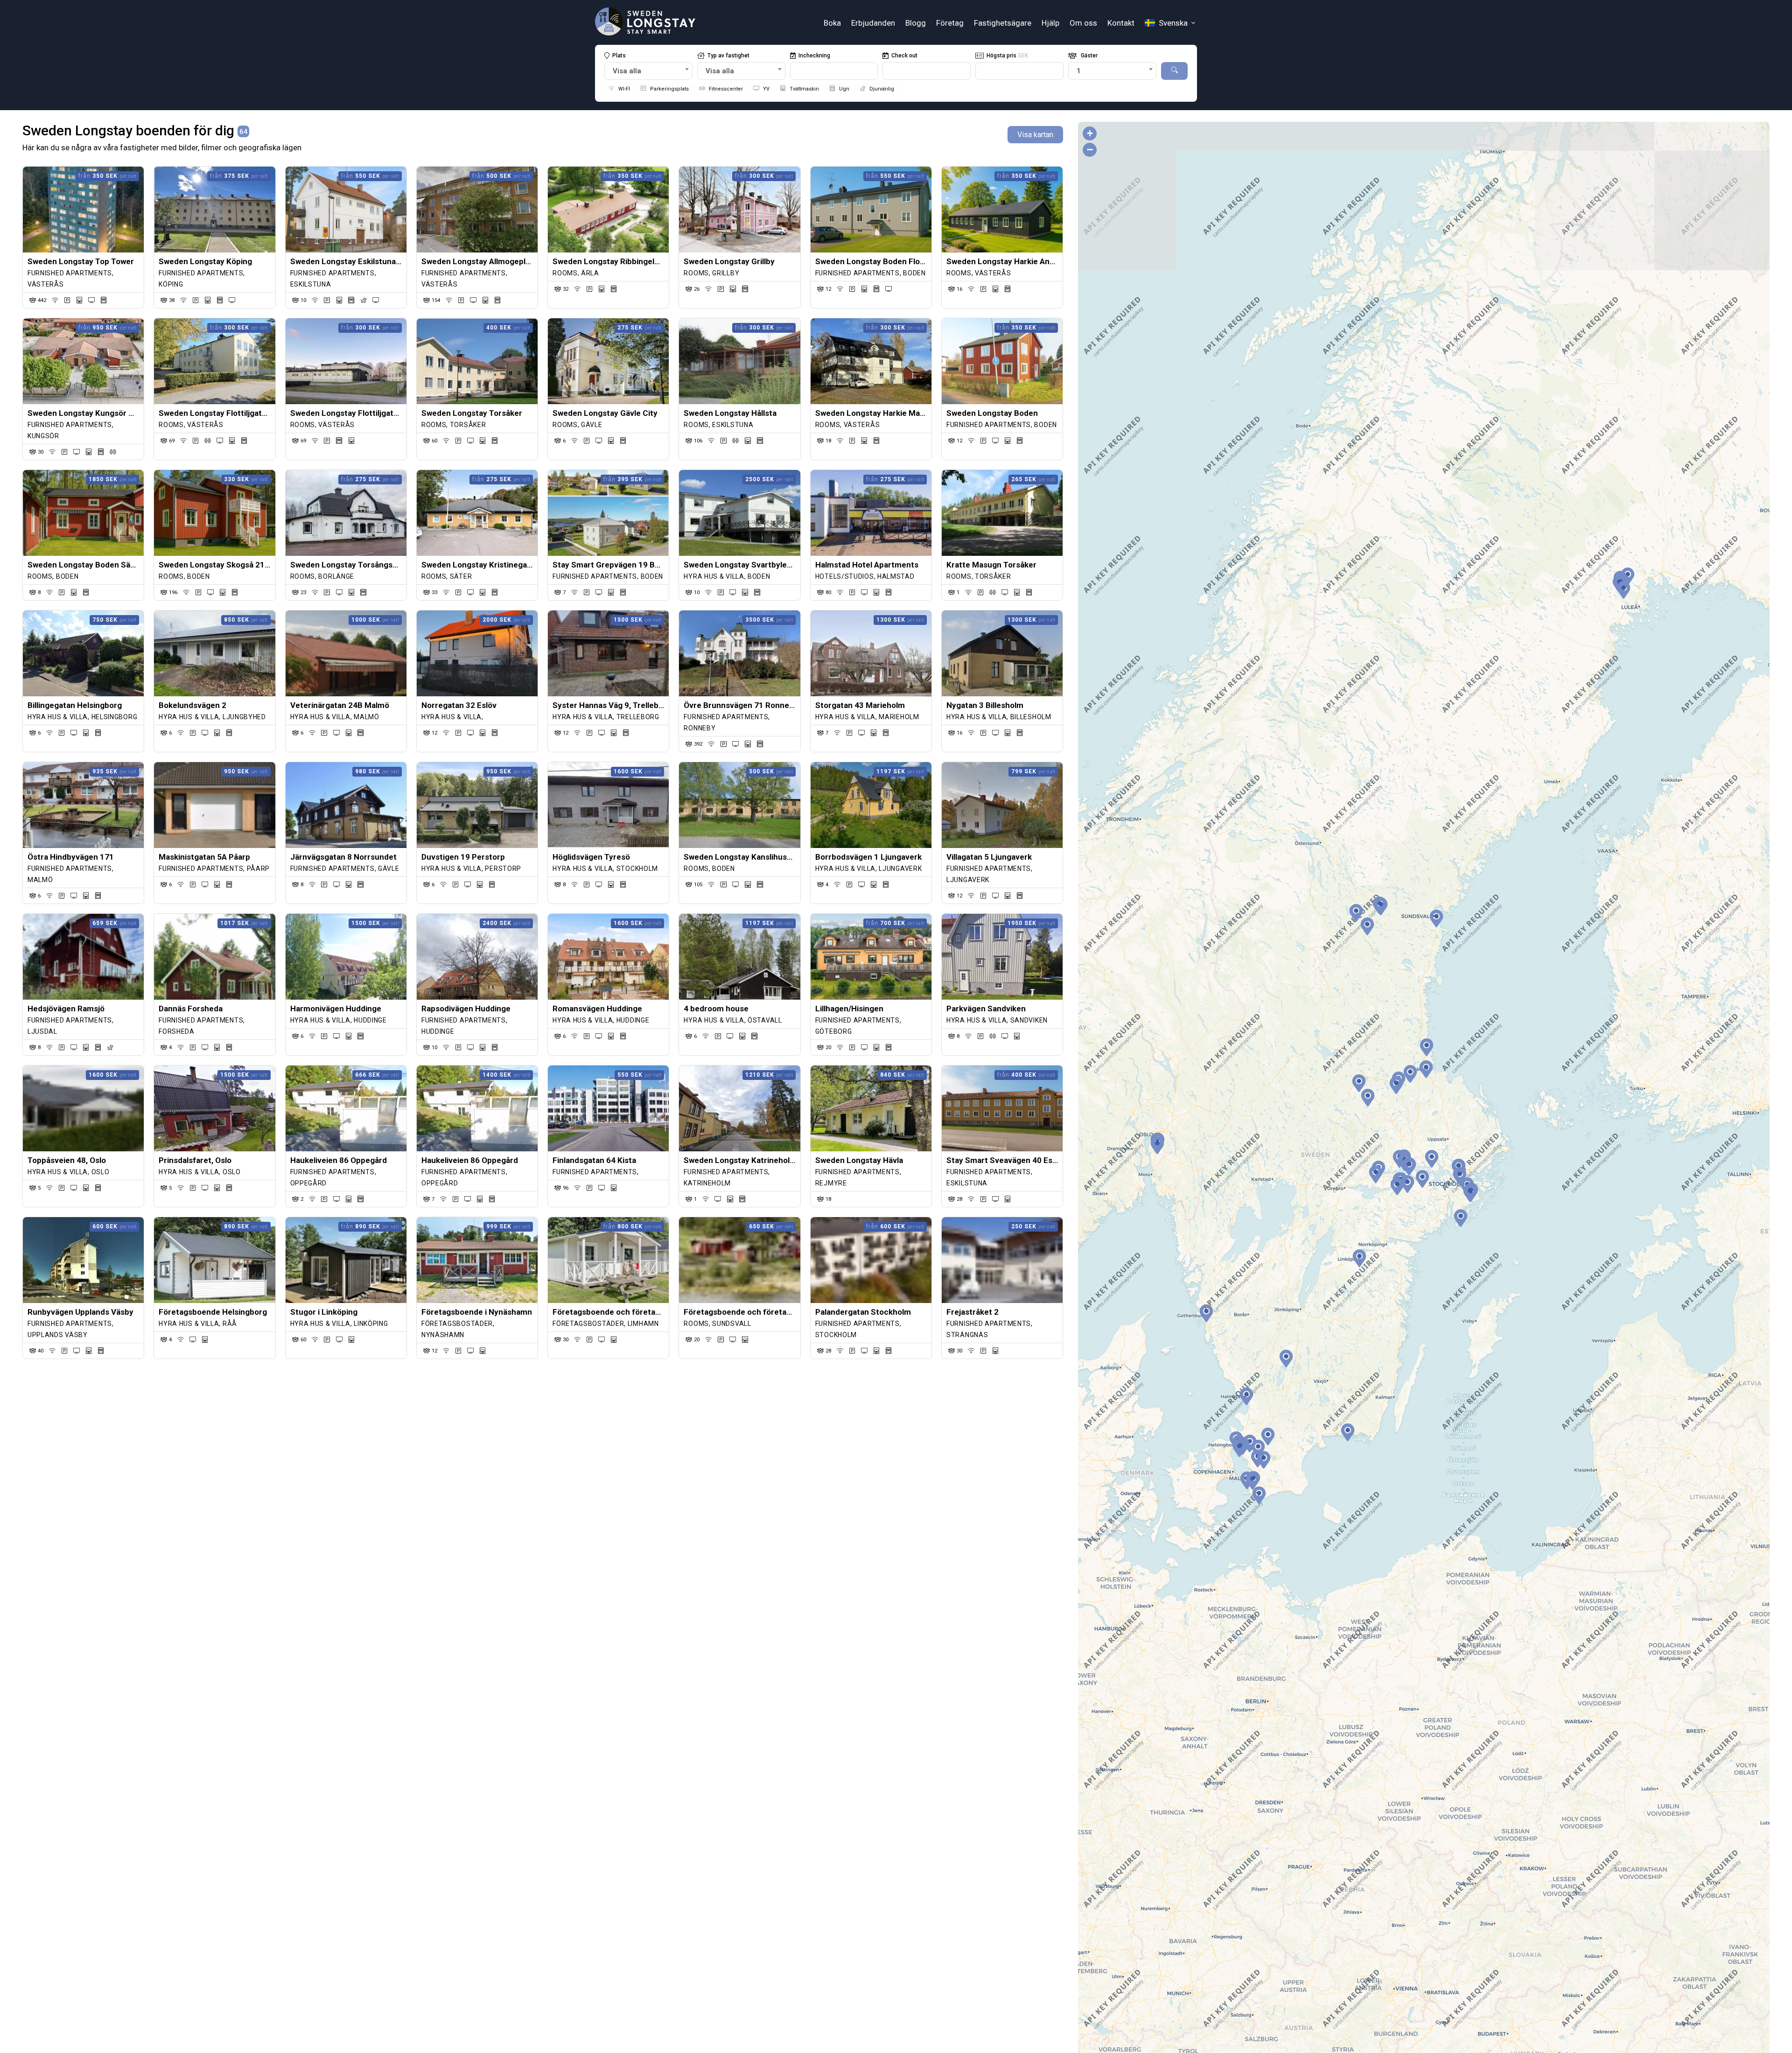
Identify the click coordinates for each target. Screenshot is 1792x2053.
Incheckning (814, 56)
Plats (619, 56)
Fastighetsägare (1003, 23)
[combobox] (648, 71)
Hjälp (1050, 23)
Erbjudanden (873, 23)
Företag (950, 23)
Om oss (1083, 23)
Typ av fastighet (728, 56)
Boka (832, 23)
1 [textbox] (1079, 71)
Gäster (1088, 56)
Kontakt (1121, 23)
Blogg (916, 23)
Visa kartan (1035, 135)
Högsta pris (1007, 56)
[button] (1407, 1184)
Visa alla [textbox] (627, 71)
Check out (904, 56)
